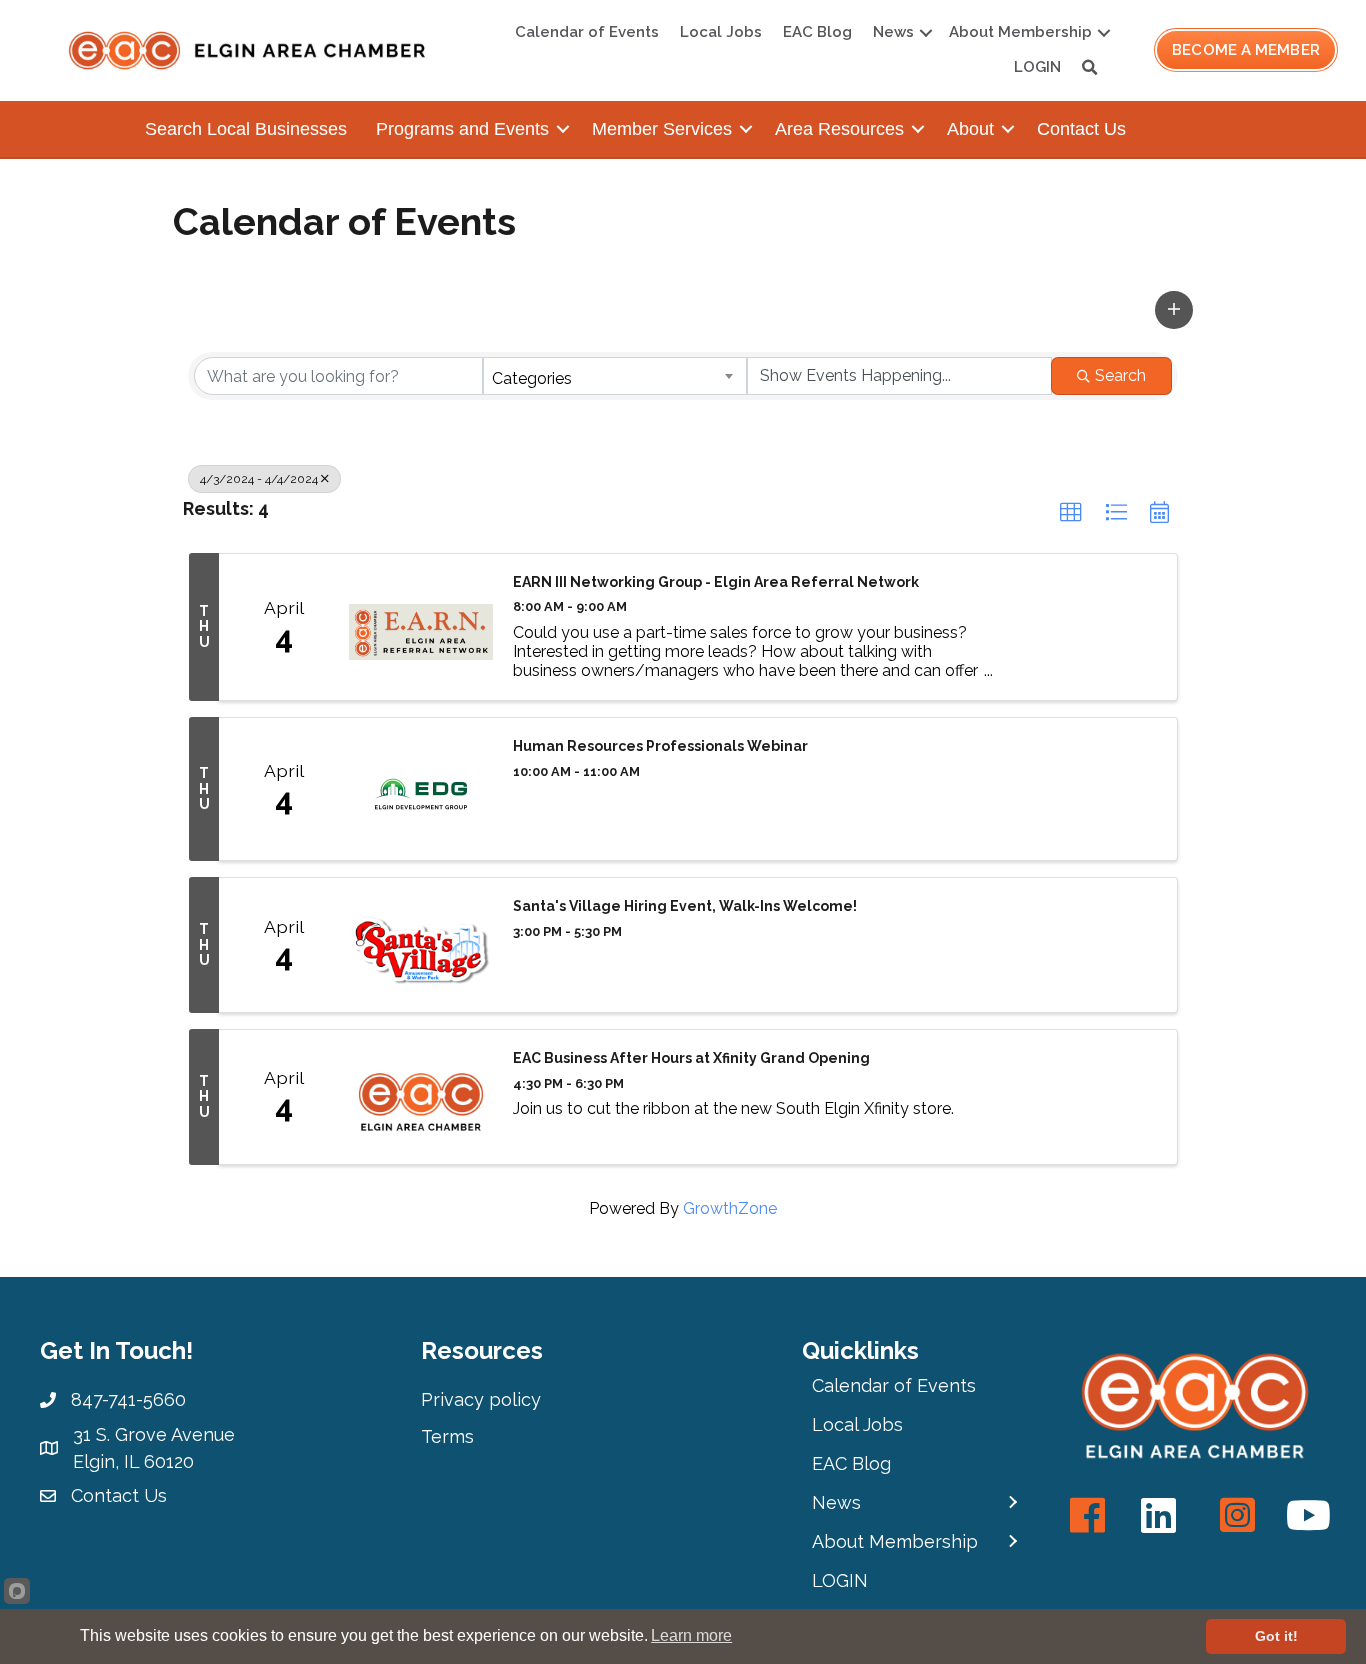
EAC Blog (817, 32)
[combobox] (614, 376)
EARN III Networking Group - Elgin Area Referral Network (716, 582)
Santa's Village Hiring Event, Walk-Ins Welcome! (685, 906)
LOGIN (1037, 67)
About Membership (1020, 32)
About (970, 129)
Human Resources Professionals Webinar (660, 746)
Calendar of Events (587, 32)
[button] (1174, 310)
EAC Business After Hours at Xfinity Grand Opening (691, 1058)
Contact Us (1081, 129)
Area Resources (839, 129)
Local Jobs (721, 32)
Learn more (691, 1635)
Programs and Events (462, 129)
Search (1120, 375)
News (893, 32)
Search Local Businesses (246, 129)
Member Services (662, 129)
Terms (447, 1436)
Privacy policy (481, 1399)
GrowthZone (730, 1208)
